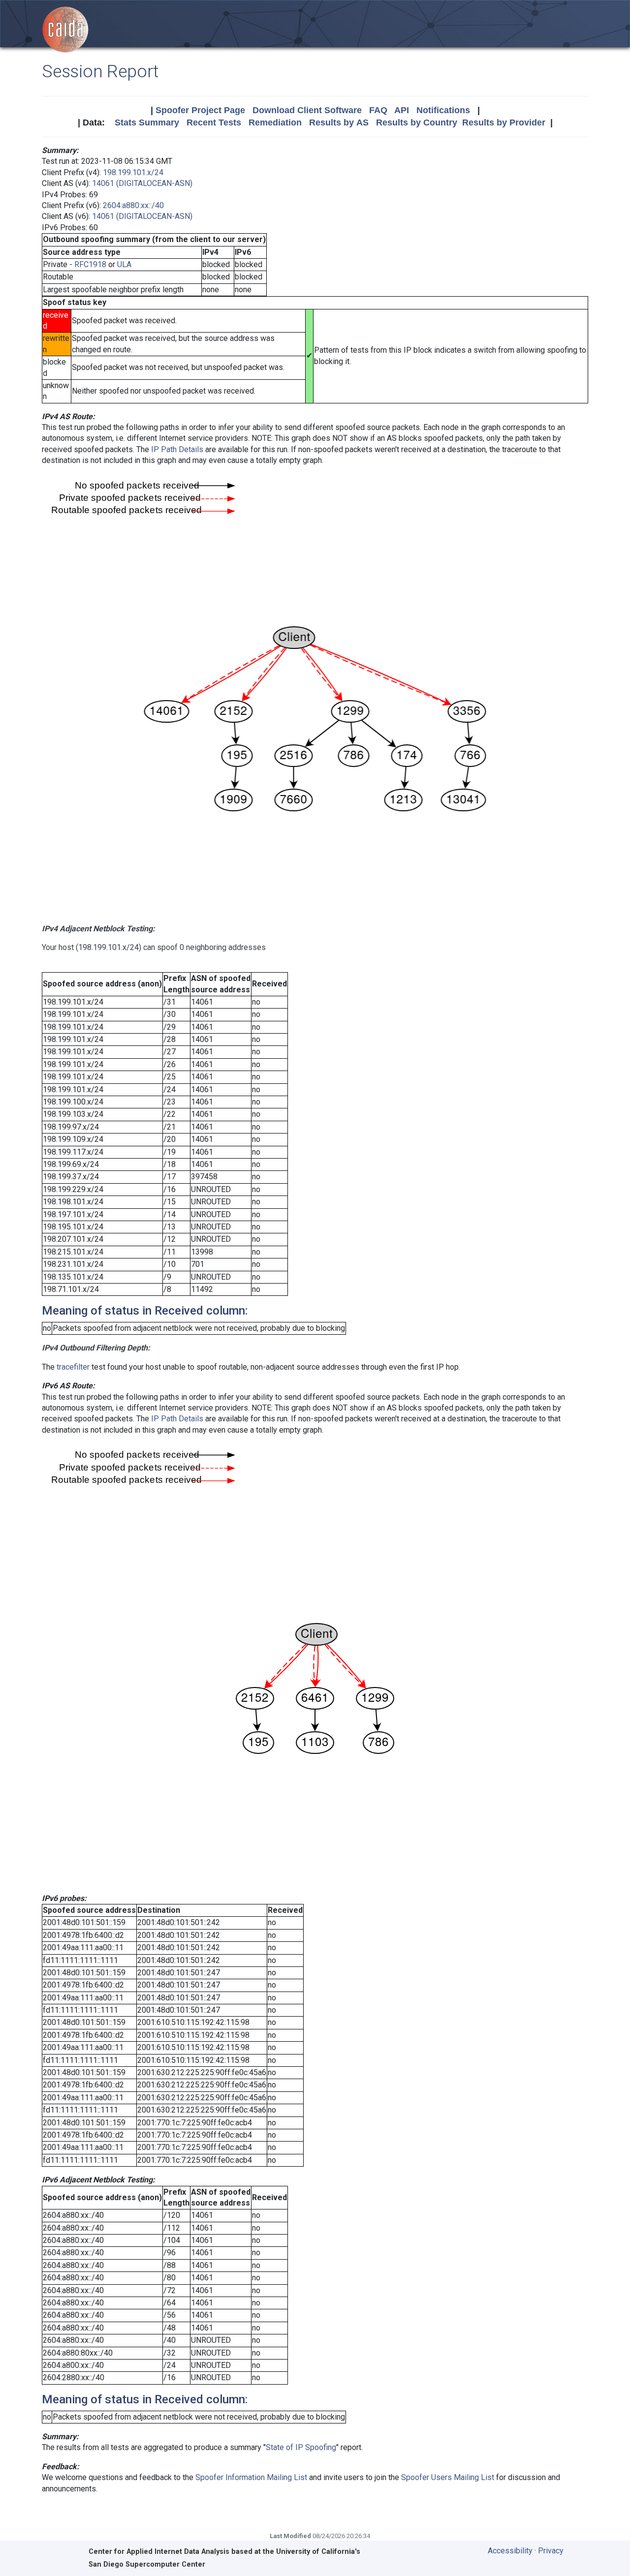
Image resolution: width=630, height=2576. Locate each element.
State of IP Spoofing (301, 2447)
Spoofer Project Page (200, 110)
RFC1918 (90, 264)
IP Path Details (177, 449)
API (402, 110)
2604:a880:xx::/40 (133, 205)
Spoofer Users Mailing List (448, 2477)
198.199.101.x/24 (133, 172)
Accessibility (510, 2551)
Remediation (275, 123)
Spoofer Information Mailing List (251, 2477)
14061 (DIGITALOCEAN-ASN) (142, 183)
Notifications (443, 110)
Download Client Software (307, 110)
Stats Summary (147, 123)
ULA (124, 264)
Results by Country (417, 123)
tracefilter (73, 1367)
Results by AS (339, 123)
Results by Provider (504, 123)
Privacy (551, 2551)
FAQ (378, 110)
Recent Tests (214, 123)
